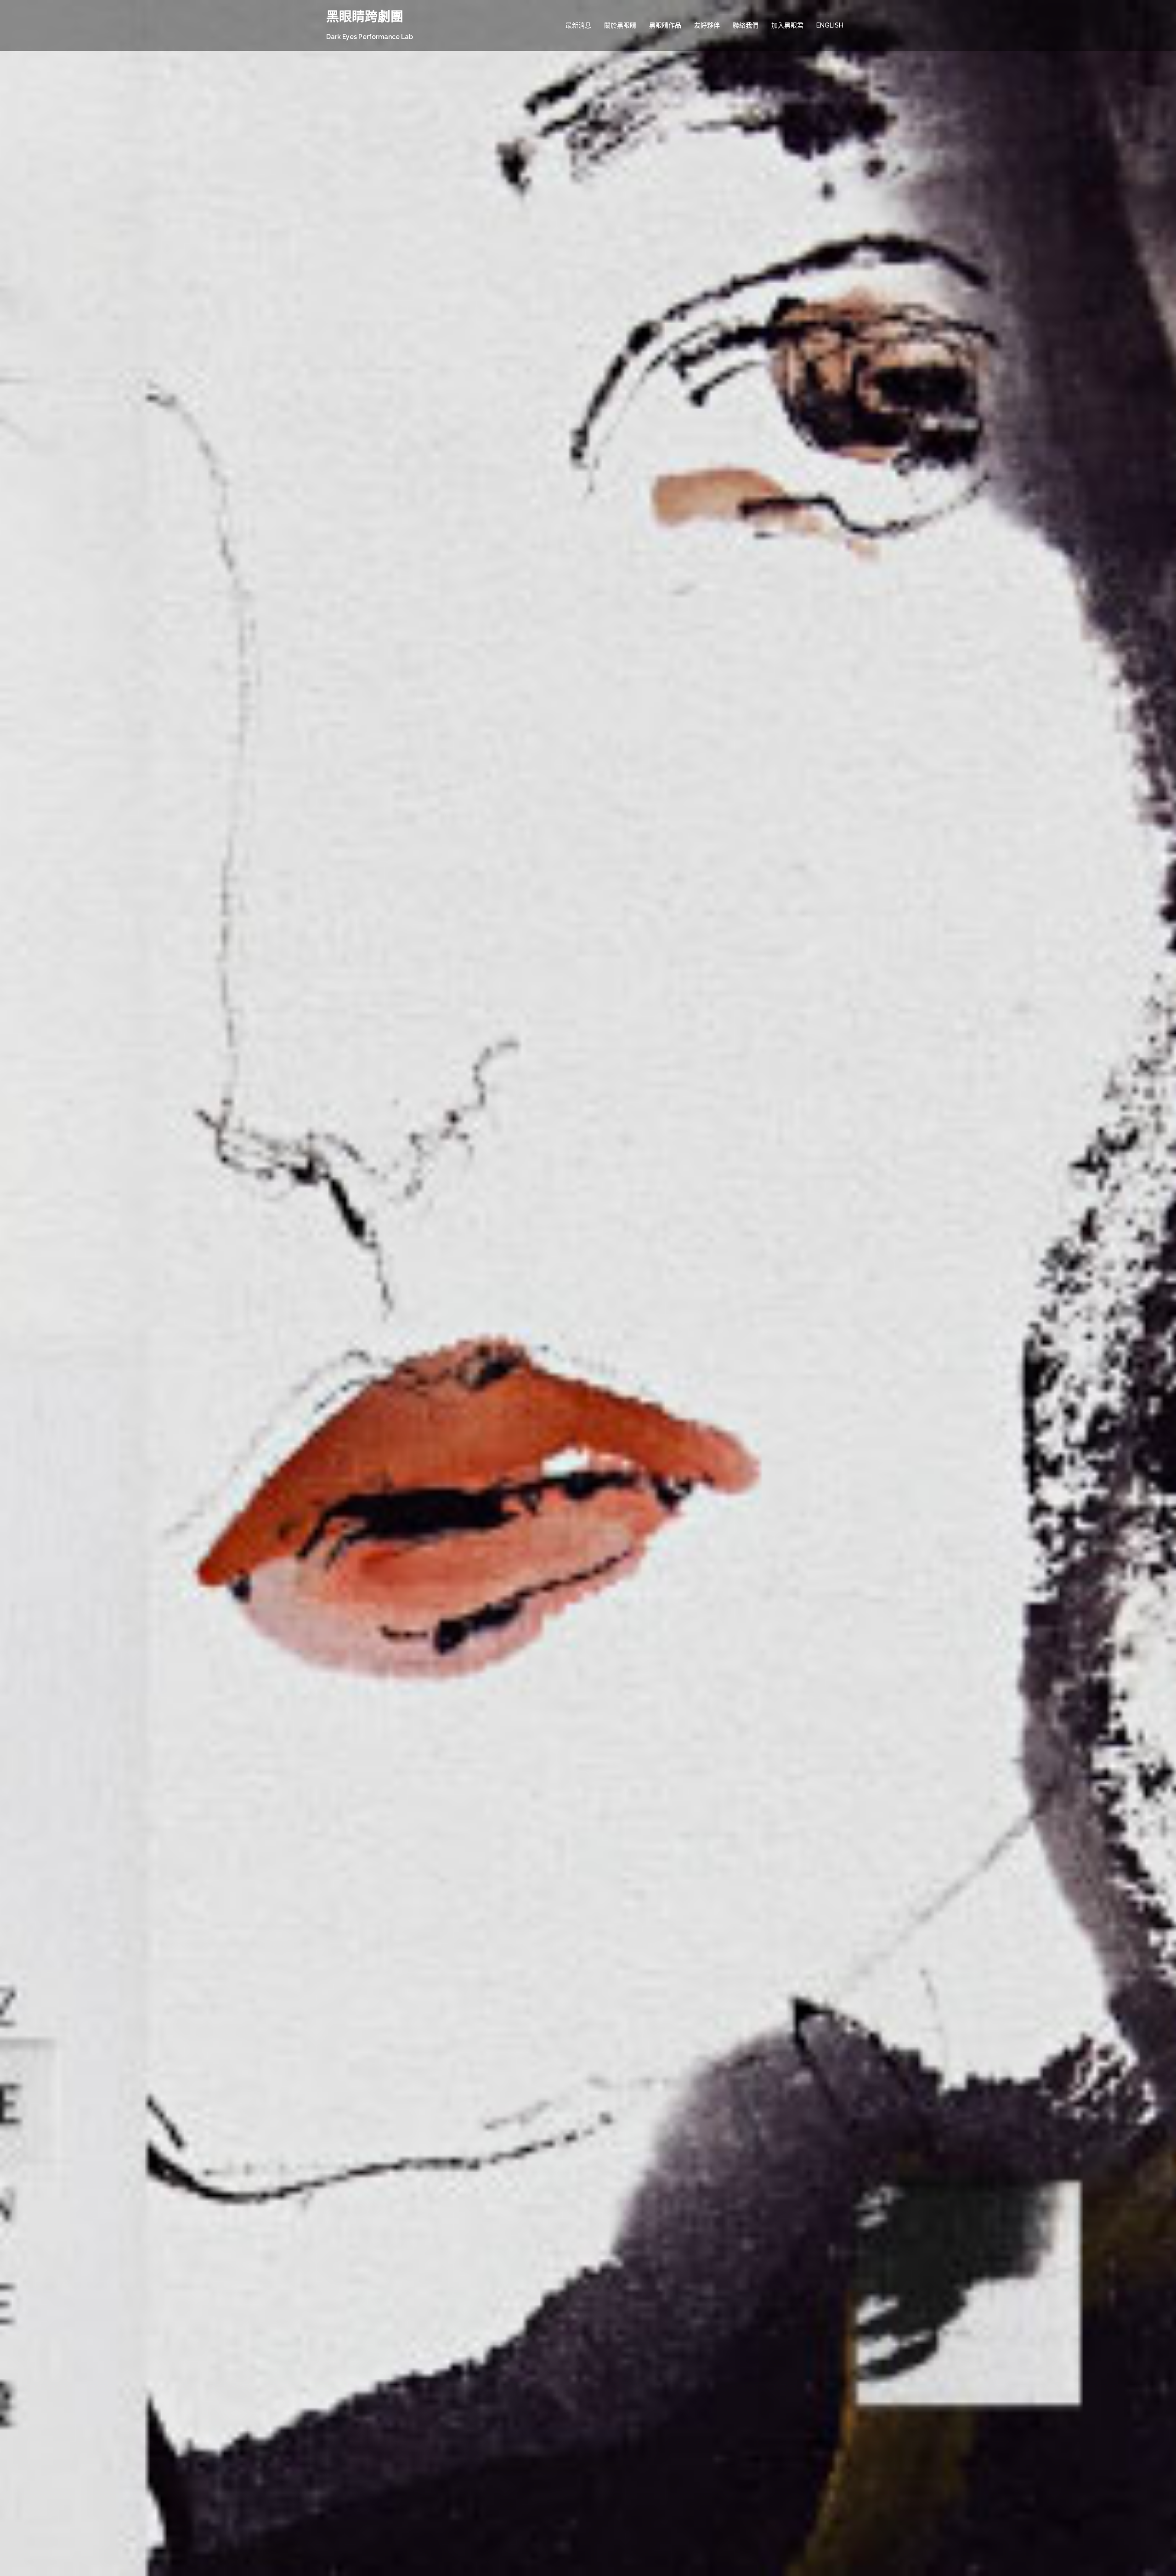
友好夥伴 (707, 25)
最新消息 (578, 25)
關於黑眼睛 (620, 25)
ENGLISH (830, 25)
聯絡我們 (746, 25)
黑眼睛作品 (665, 25)
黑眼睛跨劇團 (365, 17)
